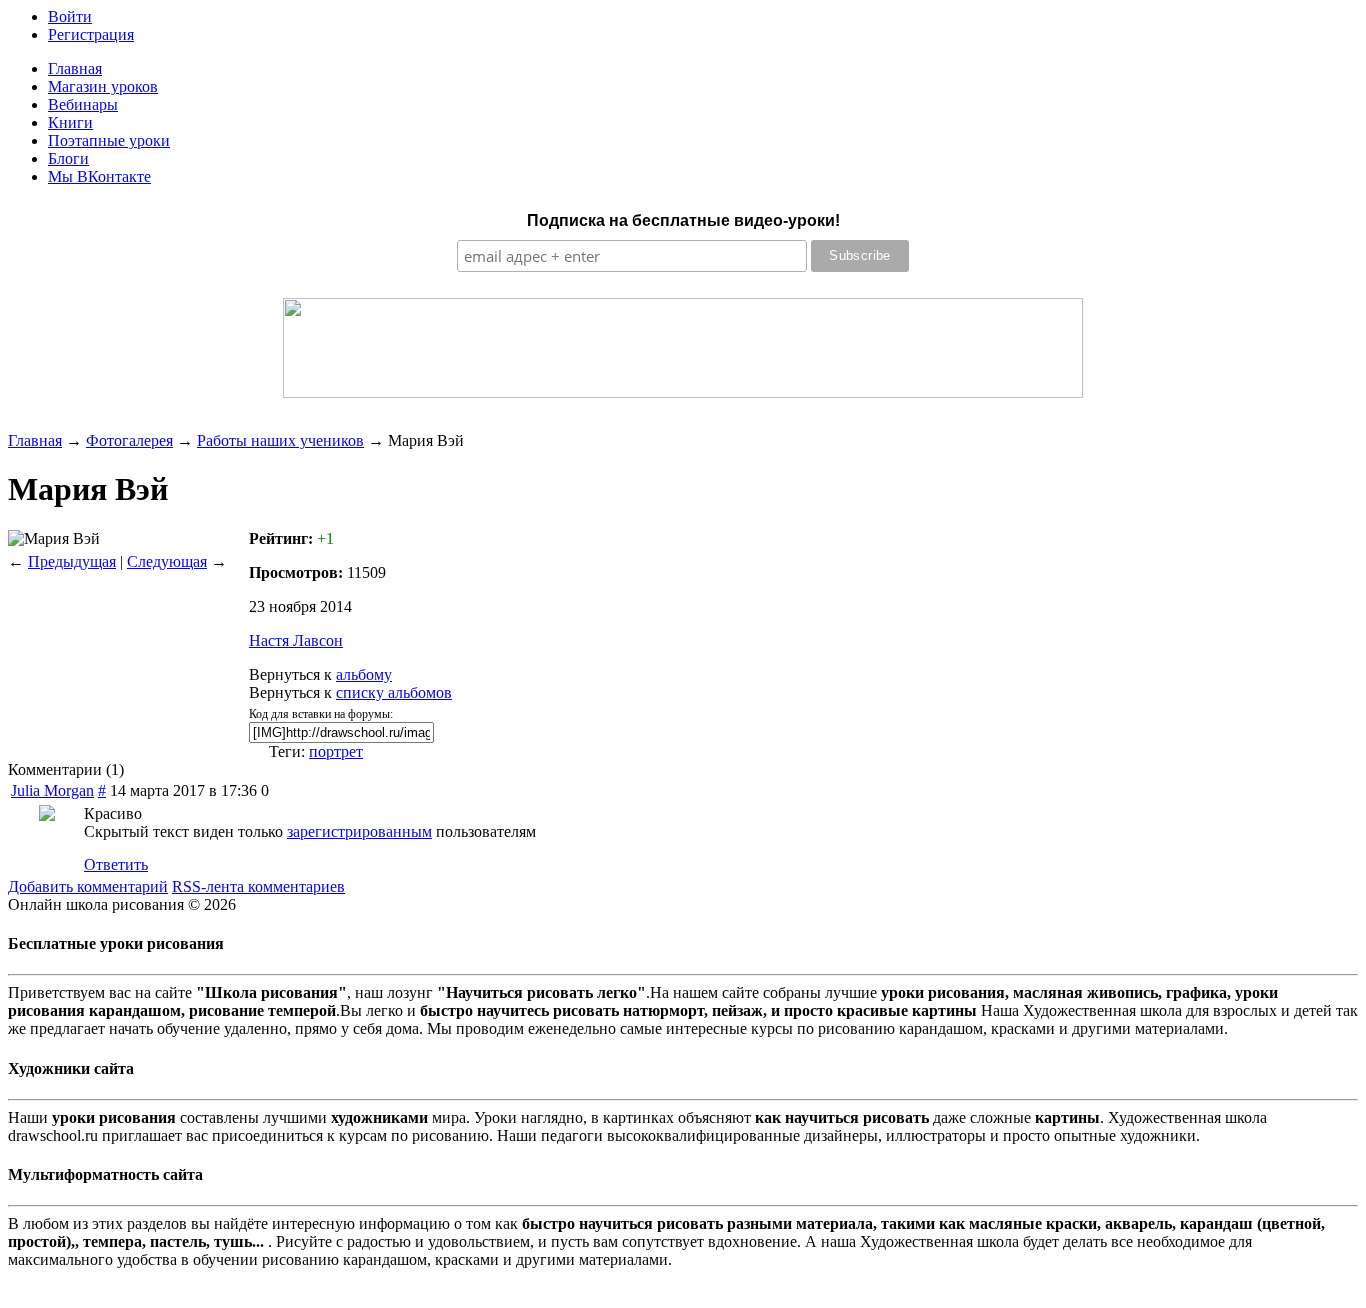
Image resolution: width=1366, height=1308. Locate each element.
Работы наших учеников (280, 440)
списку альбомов (394, 692)
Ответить (116, 864)
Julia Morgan (52, 790)
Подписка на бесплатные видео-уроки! (683, 220)
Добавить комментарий (88, 886)
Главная (35, 440)
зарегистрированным (359, 831)
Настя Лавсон (296, 640)
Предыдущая (72, 561)
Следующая (167, 561)
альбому (364, 674)
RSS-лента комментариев (258, 886)
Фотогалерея (129, 440)
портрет (336, 751)
